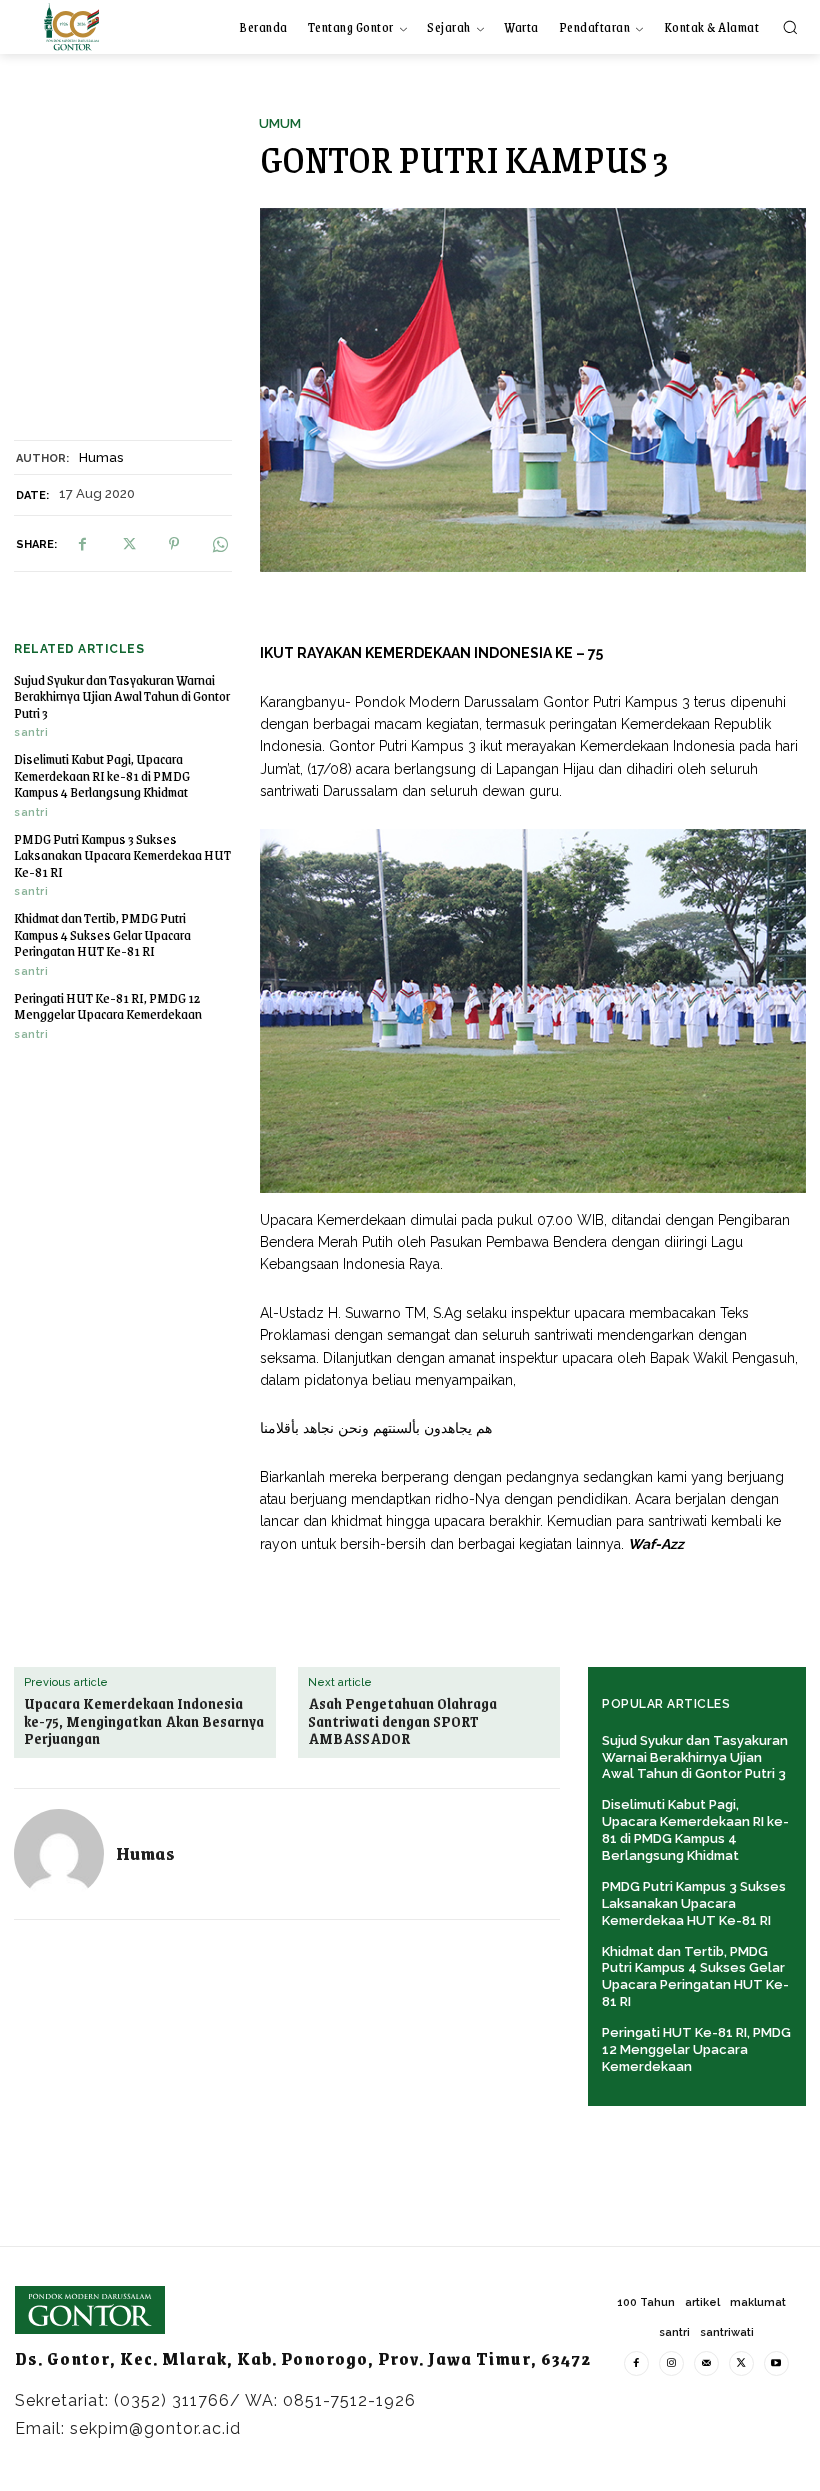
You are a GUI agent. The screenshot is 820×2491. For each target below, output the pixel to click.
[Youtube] (776, 2363)
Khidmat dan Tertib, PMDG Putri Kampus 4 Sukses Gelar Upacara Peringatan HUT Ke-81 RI (102, 934)
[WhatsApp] (220, 544)
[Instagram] (671, 2363)
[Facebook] (82, 544)
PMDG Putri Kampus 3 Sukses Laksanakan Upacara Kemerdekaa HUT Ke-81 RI (122, 855)
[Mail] (706, 2363)
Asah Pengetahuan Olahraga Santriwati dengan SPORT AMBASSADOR (402, 1721)
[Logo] (71, 26)
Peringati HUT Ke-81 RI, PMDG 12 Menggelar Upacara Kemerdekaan (108, 1006)
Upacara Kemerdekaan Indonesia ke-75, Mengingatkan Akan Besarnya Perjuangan (144, 1721)
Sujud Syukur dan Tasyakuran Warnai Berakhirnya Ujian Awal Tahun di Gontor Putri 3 (122, 696)
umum (280, 123)
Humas (101, 457)
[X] (128, 544)
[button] (790, 27)
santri (31, 732)
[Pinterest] (174, 544)
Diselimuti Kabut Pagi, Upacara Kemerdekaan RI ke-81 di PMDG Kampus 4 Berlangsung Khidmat (102, 775)
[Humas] (59, 1854)
